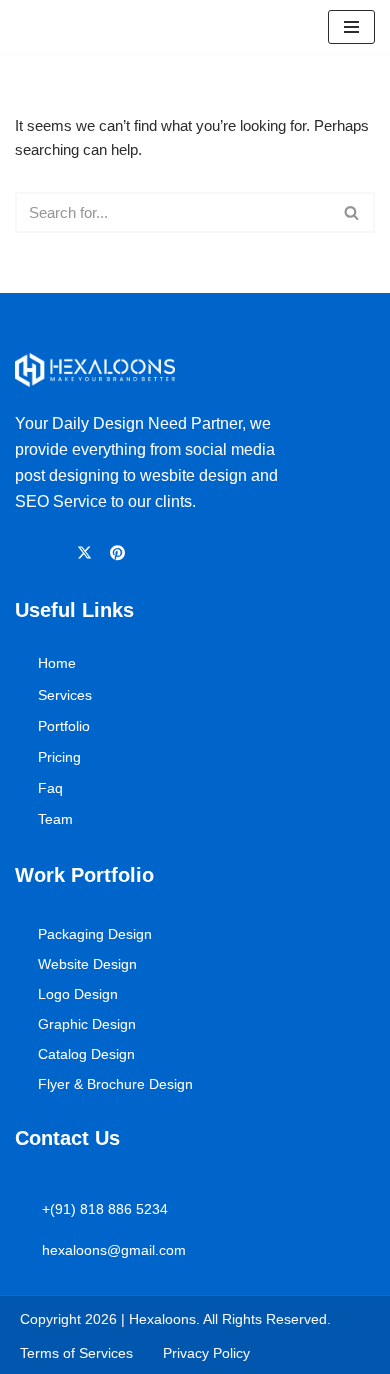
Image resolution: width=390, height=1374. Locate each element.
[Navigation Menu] (351, 27)
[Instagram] (55, 552)
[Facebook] (24, 552)
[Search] (352, 212)
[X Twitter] (87, 552)
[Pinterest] (120, 552)
